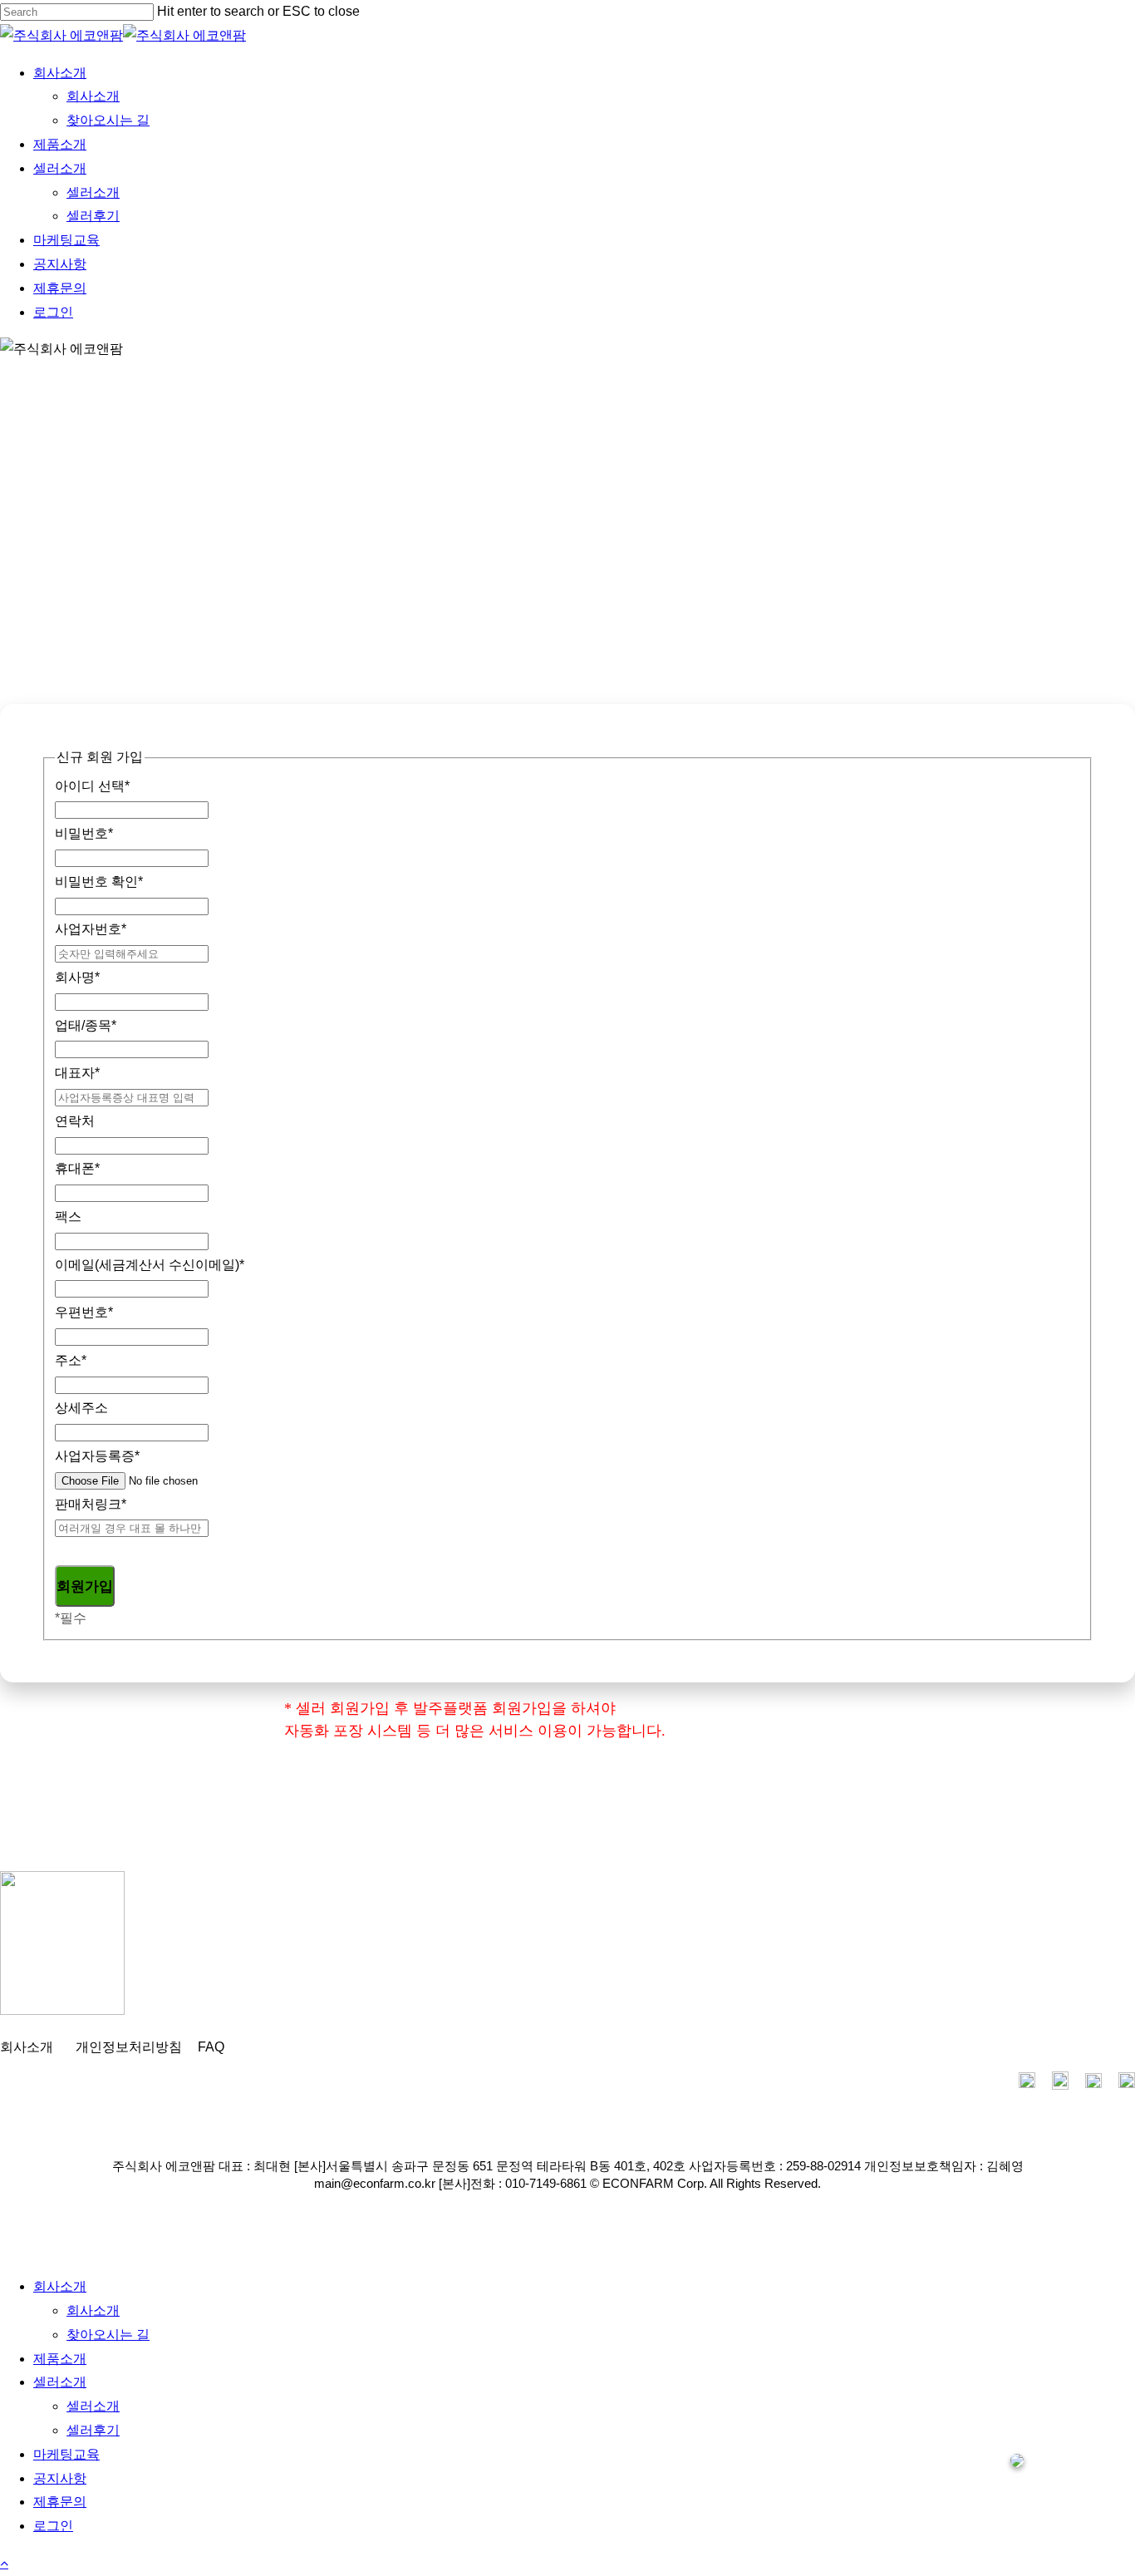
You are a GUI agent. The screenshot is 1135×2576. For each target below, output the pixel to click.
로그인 (53, 2526)
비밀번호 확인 (99, 882)
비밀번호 (84, 833)
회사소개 (27, 2047)
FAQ (211, 2047)
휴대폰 (77, 1168)
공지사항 (60, 2478)
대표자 (77, 1073)
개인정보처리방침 (129, 2047)
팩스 (68, 1217)
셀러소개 (60, 2382)
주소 (71, 1360)
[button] (4, 2563)
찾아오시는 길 (108, 2335)
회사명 (77, 977)
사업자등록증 (97, 1456)
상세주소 (81, 1408)
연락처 (75, 1121)
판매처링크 (91, 1504)
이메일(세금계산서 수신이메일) (150, 1265)
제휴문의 (60, 2502)
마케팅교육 (66, 2454)
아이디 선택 (92, 786)
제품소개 (60, 2359)
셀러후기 (93, 2430)
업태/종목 (86, 1025)
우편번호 (84, 1312)
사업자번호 (91, 929)
